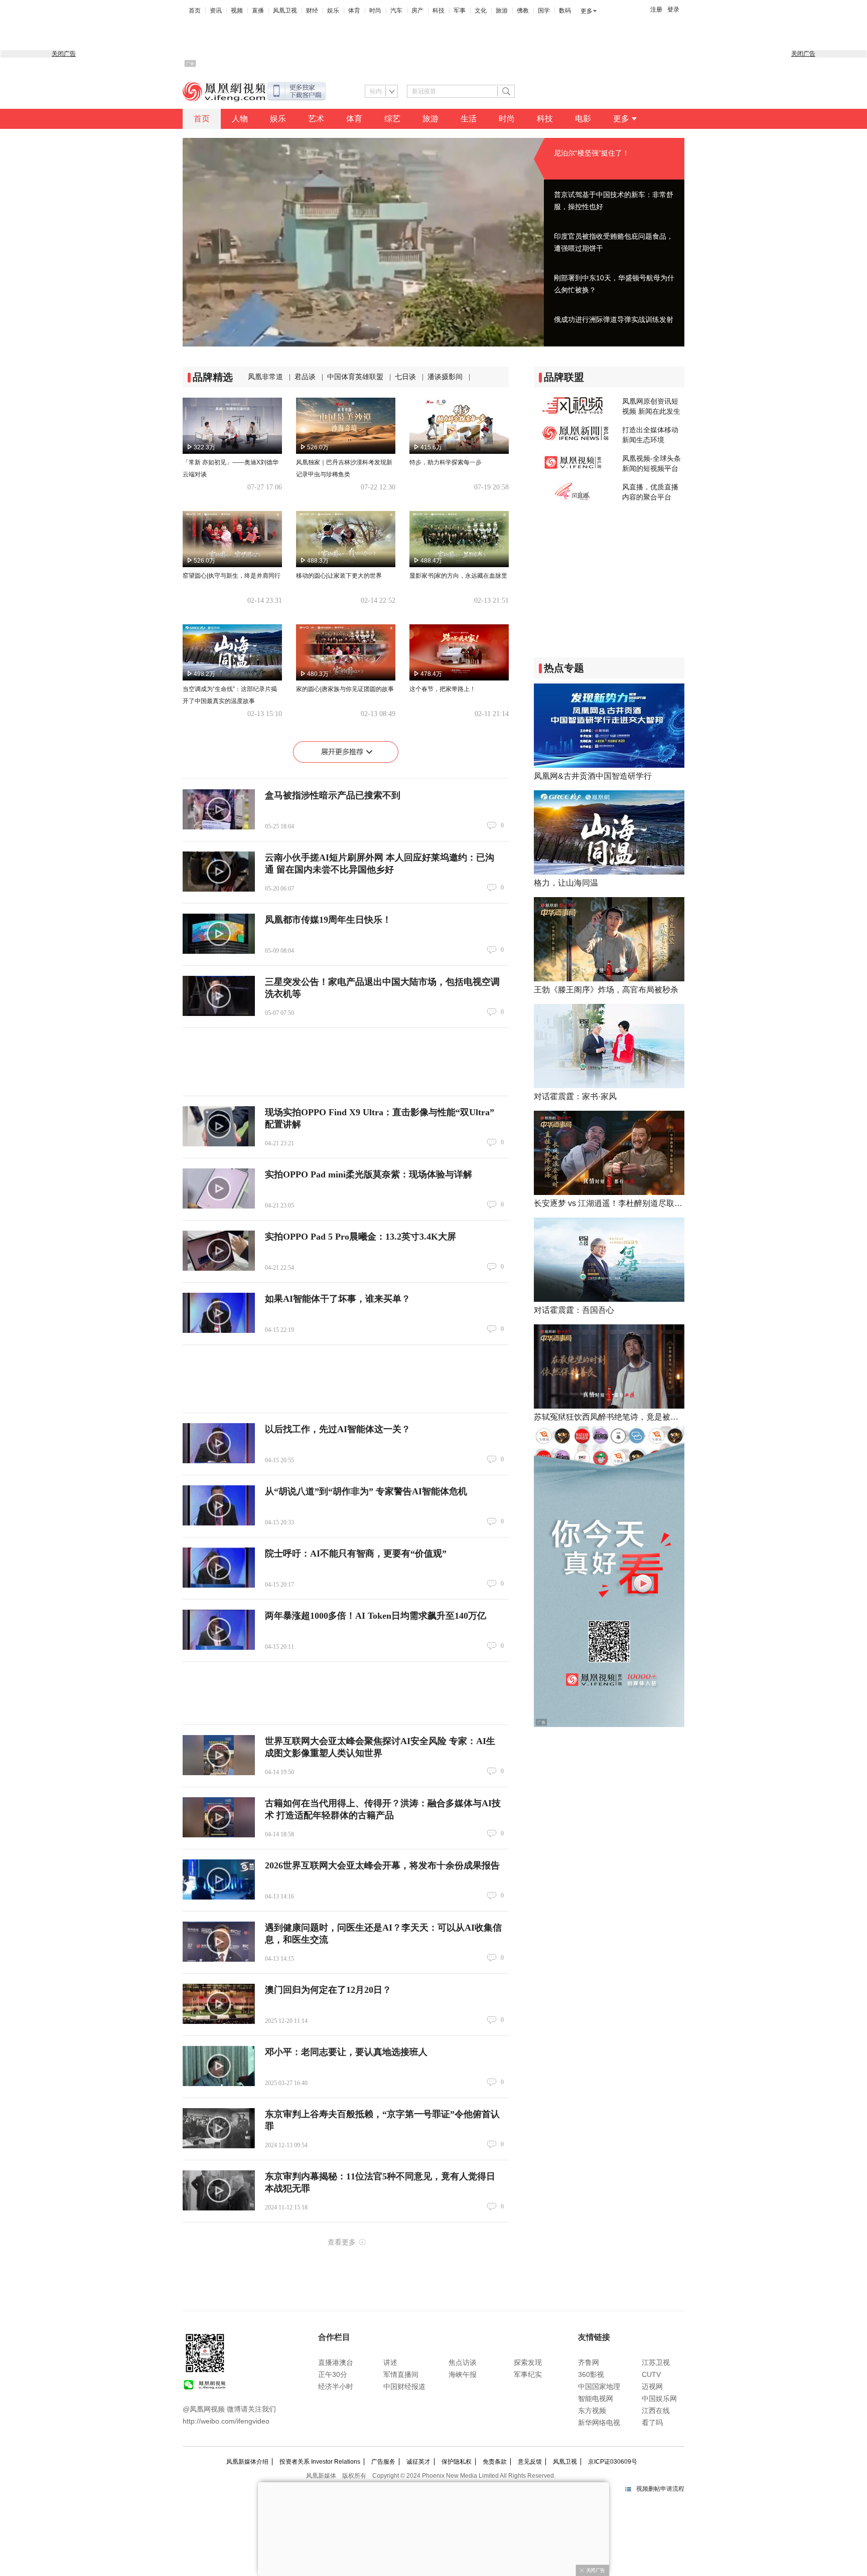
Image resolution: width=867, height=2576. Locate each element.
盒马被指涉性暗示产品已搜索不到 (333, 795)
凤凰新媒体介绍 (247, 2462)
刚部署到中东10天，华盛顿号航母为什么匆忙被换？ (614, 284)
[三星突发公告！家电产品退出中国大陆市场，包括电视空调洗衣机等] (219, 996)
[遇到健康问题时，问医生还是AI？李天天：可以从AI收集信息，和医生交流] (219, 1942)
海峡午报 (463, 2374)
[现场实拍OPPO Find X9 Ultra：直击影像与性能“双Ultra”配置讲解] (219, 1126)
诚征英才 (418, 2462)
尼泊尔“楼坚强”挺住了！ (592, 153)
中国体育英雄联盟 (355, 377)
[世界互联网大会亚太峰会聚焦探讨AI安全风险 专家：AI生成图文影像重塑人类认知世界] (219, 1755)
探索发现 (528, 2362)
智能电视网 (596, 2398)
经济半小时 (336, 2386)
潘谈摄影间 (445, 377)
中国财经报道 (404, 2386)
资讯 (216, 11)
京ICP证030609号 (613, 2462)
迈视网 (652, 2386)
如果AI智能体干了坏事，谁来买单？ (338, 1299)
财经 (312, 11)
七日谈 (405, 377)
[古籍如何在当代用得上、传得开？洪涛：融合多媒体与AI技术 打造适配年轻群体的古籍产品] (219, 1817)
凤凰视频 (224, 92)
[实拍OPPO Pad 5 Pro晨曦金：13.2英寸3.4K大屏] (219, 1251)
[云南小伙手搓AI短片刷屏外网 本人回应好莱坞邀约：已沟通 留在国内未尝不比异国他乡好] (219, 872)
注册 (656, 10)
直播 (258, 11)
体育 (354, 11)
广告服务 (383, 2462)
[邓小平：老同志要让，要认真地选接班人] (219, 2066)
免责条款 (495, 2462)
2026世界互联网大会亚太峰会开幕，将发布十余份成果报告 (382, 1865)
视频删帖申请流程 (660, 2489)
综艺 (392, 119)
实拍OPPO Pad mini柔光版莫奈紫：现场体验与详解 (369, 1174)
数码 (565, 11)
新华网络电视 (599, 2423)
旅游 (502, 11)
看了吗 (652, 2423)
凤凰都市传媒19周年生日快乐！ (328, 920)
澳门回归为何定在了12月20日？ (328, 1990)
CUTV (651, 2374)
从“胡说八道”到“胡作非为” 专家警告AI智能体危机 (366, 1491)
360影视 (591, 2374)
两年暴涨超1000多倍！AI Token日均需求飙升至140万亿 (376, 1616)
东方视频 (592, 2411)
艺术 (316, 119)
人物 (240, 119)
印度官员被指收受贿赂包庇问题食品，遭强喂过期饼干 (614, 242)
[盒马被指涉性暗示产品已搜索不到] (219, 809)
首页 (195, 11)
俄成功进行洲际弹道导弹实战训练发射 (614, 319)
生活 (469, 119)
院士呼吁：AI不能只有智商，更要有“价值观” (356, 1554)
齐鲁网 (589, 2362)
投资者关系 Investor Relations (320, 2462)
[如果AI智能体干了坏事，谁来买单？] (219, 1313)
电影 (583, 119)
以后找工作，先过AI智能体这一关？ (338, 1429)
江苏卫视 (656, 2362)
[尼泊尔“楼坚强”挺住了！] (363, 242)
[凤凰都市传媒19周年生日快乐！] (219, 934)
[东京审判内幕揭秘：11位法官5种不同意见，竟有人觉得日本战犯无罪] (219, 2190)
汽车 (396, 11)
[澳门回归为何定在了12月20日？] (219, 2004)
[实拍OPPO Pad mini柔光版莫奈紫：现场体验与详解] (219, 1188)
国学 (544, 11)
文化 (481, 11)
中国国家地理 (599, 2386)
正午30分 (333, 2374)
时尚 (375, 11)
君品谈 (305, 377)
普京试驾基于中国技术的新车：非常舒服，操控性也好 (614, 201)
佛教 (523, 11)
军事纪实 (528, 2374)
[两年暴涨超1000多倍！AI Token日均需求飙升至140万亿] (219, 1630)
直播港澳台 (336, 2362)
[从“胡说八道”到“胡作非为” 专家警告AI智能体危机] (219, 1505)
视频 (237, 11)
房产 (417, 11)
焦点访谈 (463, 2362)
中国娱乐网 (659, 2398)
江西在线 (656, 2411)
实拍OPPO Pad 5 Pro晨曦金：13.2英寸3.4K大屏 (360, 1237)
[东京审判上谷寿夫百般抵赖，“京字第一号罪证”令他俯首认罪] (219, 2128)
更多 (587, 11)
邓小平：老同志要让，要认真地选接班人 (346, 2052)
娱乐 (333, 11)
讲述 (390, 2362)
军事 (460, 11)
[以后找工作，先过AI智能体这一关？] (219, 1443)
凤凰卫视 (285, 11)
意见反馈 (530, 2462)
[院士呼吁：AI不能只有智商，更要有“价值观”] (219, 1568)
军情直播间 (401, 2374)
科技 (439, 11)
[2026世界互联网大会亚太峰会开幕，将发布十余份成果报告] (219, 1879)
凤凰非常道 (265, 377)
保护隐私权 (457, 2462)
